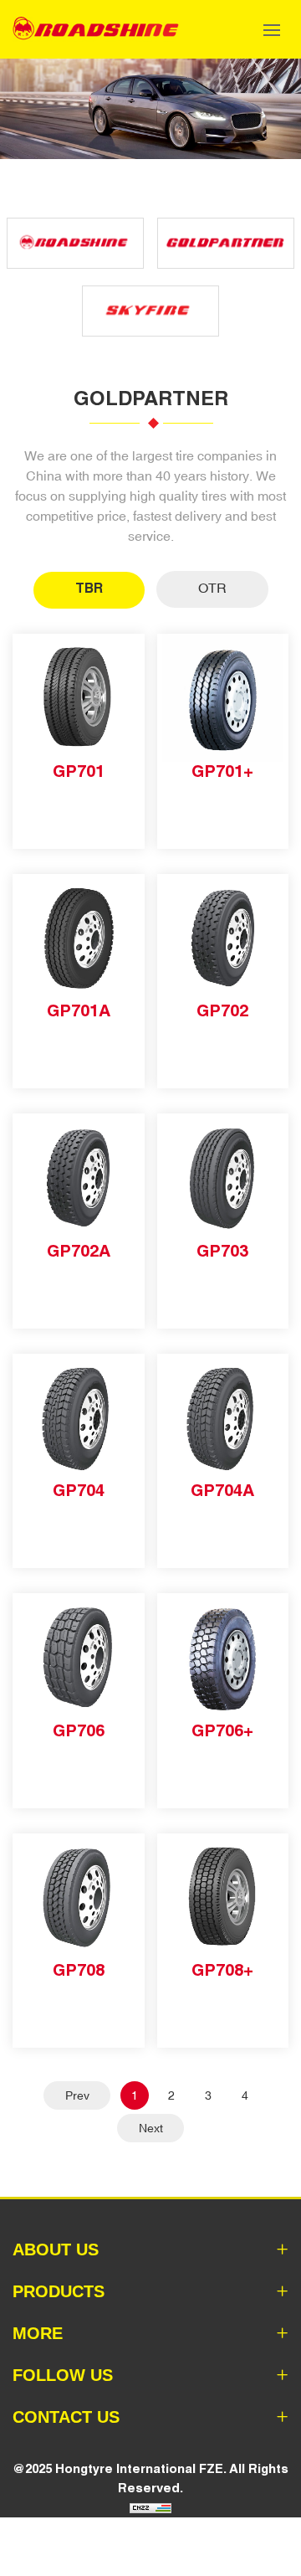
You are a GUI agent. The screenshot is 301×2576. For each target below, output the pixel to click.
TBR (89, 588)
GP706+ (222, 1730)
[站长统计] (150, 2507)
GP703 (222, 1251)
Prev (77, 2095)
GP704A (222, 1490)
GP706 (79, 1730)
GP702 (222, 1010)
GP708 (79, 1970)
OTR (212, 588)
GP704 (79, 1490)
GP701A (79, 1010)
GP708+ (222, 1970)
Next (151, 2128)
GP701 (79, 771)
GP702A (79, 1251)
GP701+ (222, 771)
